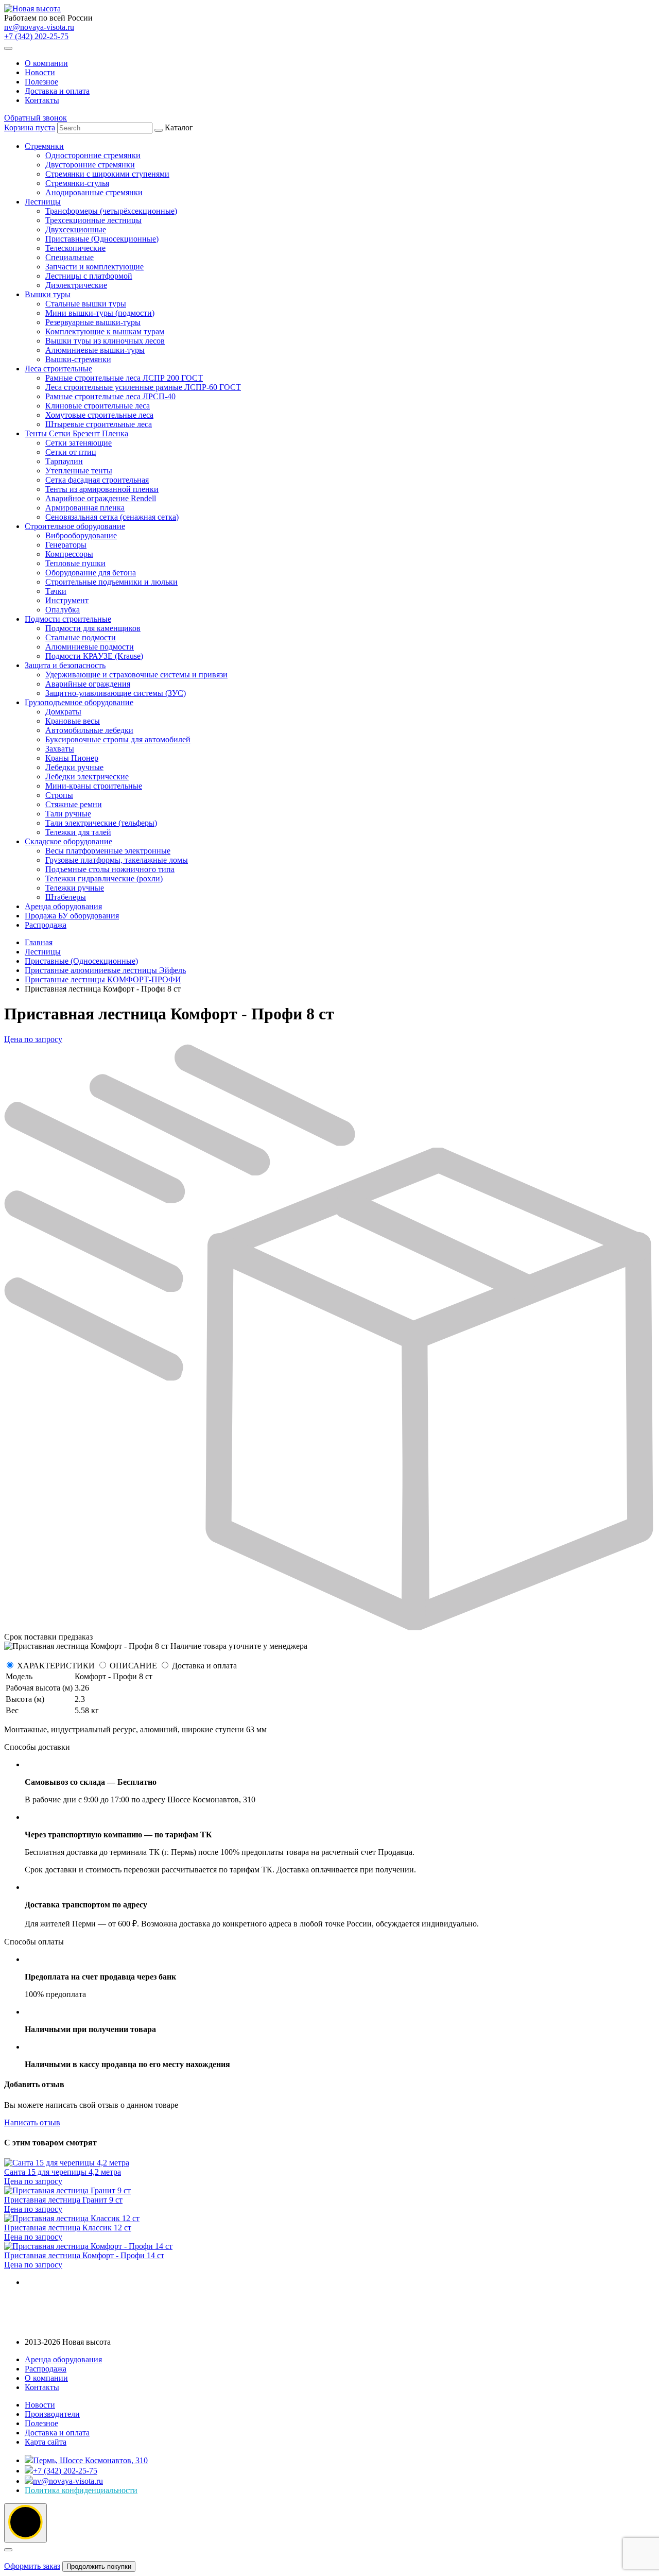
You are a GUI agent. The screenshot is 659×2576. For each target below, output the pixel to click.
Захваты (60, 749)
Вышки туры (48, 294)
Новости (40, 72)
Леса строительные (58, 369)
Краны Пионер (72, 758)
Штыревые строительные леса (99, 424)
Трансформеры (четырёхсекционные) (111, 211)
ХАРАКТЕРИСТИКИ (56, 1666)
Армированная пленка (85, 508)
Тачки (56, 591)
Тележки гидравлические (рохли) (104, 878)
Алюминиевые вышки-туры (95, 350)
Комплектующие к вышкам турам (105, 331)
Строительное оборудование (75, 526)
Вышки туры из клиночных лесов (105, 341)
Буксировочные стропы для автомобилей (118, 739)
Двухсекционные (76, 229)
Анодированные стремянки (94, 192)
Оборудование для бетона (91, 573)
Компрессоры (69, 554)
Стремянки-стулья (77, 183)
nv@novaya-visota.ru (39, 27)
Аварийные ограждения (88, 684)
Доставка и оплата (57, 91)
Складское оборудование (68, 841)
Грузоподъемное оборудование (79, 702)
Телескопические (75, 248)
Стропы (59, 795)
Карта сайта (46, 2442)
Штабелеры (66, 897)
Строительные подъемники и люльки (111, 582)
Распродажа (46, 925)
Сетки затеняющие (79, 443)
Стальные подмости (81, 637)
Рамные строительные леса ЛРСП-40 (110, 396)
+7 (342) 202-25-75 (36, 36)
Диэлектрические (76, 285)
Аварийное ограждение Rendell (101, 498)
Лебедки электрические (87, 777)
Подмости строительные (68, 619)
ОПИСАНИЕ (133, 1666)
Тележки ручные (75, 888)
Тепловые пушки (75, 563)
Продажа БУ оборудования (72, 916)
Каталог (133, 526)
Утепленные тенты (79, 471)
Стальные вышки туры (86, 304)
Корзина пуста (30, 127)
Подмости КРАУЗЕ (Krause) (94, 656)
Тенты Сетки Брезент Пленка (76, 433)
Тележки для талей (78, 832)
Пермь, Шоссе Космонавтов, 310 (90, 2460)
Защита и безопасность (65, 665)
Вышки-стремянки (78, 359)
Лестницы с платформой (89, 276)
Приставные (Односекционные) (102, 239)
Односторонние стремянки (93, 155)
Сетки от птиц (71, 452)
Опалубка (63, 610)
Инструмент (67, 600)
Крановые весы (73, 721)
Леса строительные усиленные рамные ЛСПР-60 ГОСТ (143, 387)
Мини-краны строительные (94, 786)
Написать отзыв (32, 2122)
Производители (52, 2414)
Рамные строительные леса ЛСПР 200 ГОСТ (124, 378)
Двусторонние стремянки (90, 165)
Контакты (42, 100)
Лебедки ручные (74, 767)
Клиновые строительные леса (98, 406)
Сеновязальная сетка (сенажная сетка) (112, 517)
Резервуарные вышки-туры (93, 322)
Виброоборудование (81, 535)
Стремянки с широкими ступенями (107, 174)
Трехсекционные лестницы (93, 220)
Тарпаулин (64, 461)
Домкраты (63, 712)
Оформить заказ (32, 2566)
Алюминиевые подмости (90, 647)
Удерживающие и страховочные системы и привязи (136, 675)
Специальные (70, 257)
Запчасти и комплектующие (94, 267)
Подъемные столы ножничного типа (110, 869)
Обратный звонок (36, 118)
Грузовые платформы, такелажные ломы (117, 860)
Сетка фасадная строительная (97, 480)
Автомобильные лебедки (89, 730)
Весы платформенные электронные (108, 851)
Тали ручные (68, 814)
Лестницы (43, 202)
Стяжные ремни (74, 804)
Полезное (41, 82)
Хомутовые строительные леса (99, 415)
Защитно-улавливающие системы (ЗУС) (116, 693)
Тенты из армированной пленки (102, 489)
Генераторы (66, 545)
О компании (46, 63)
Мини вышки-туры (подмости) (100, 313)
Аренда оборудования (63, 906)
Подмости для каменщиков (93, 628)
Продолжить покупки (99, 2566)
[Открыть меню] (8, 48)
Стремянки (44, 146)
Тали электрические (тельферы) (101, 823)
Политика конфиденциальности (81, 2490)
